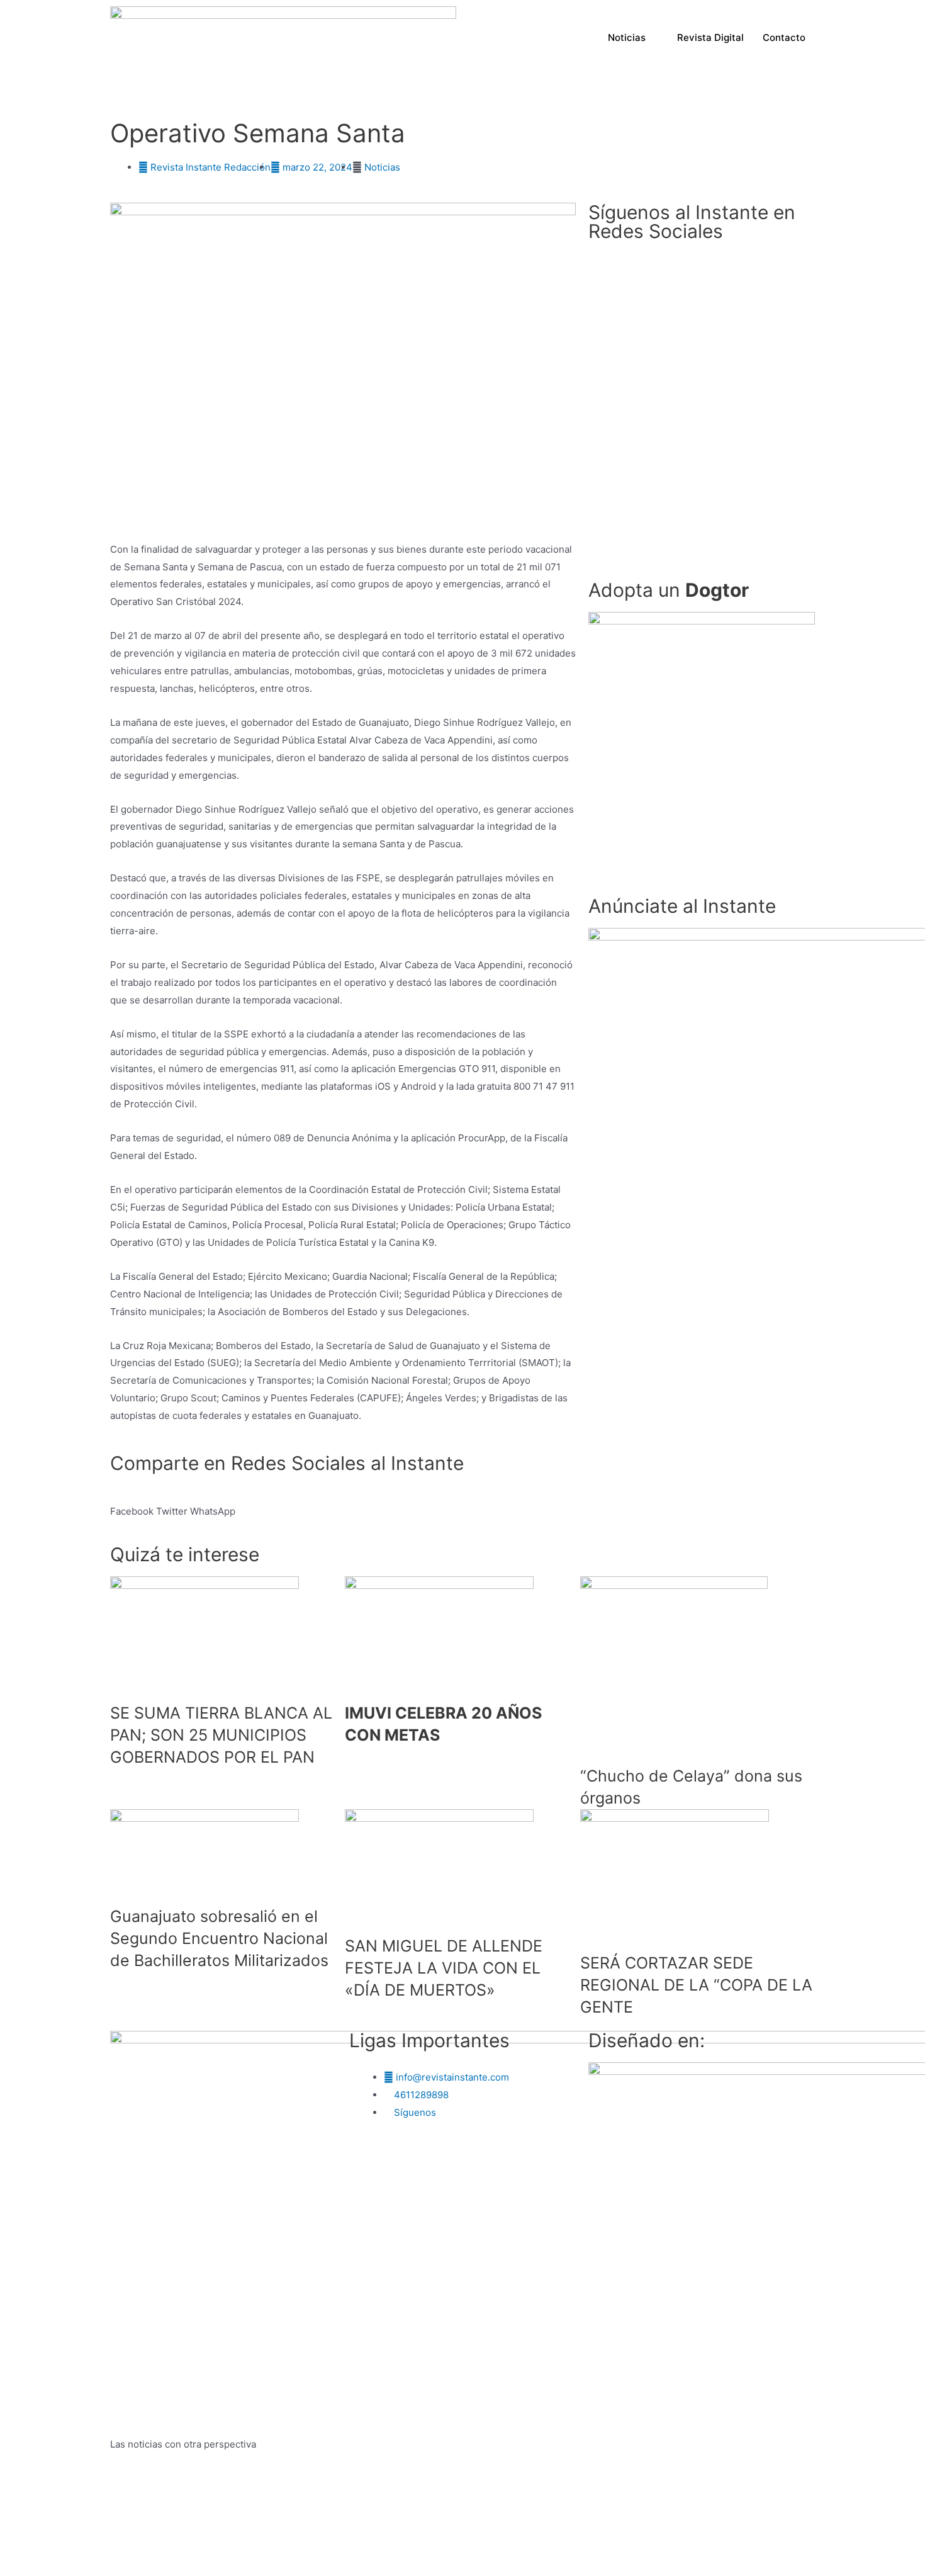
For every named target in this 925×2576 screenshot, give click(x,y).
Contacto (784, 37)
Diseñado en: (647, 2040)
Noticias (627, 37)
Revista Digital (710, 37)
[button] (702, 748)
